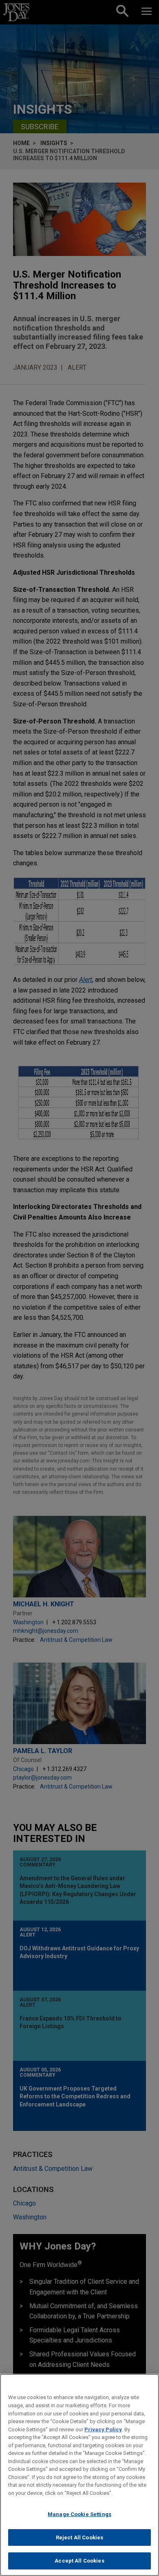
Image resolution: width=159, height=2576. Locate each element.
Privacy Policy (103, 2429)
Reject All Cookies (79, 2537)
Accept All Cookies (79, 2561)
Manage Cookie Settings (79, 2514)
